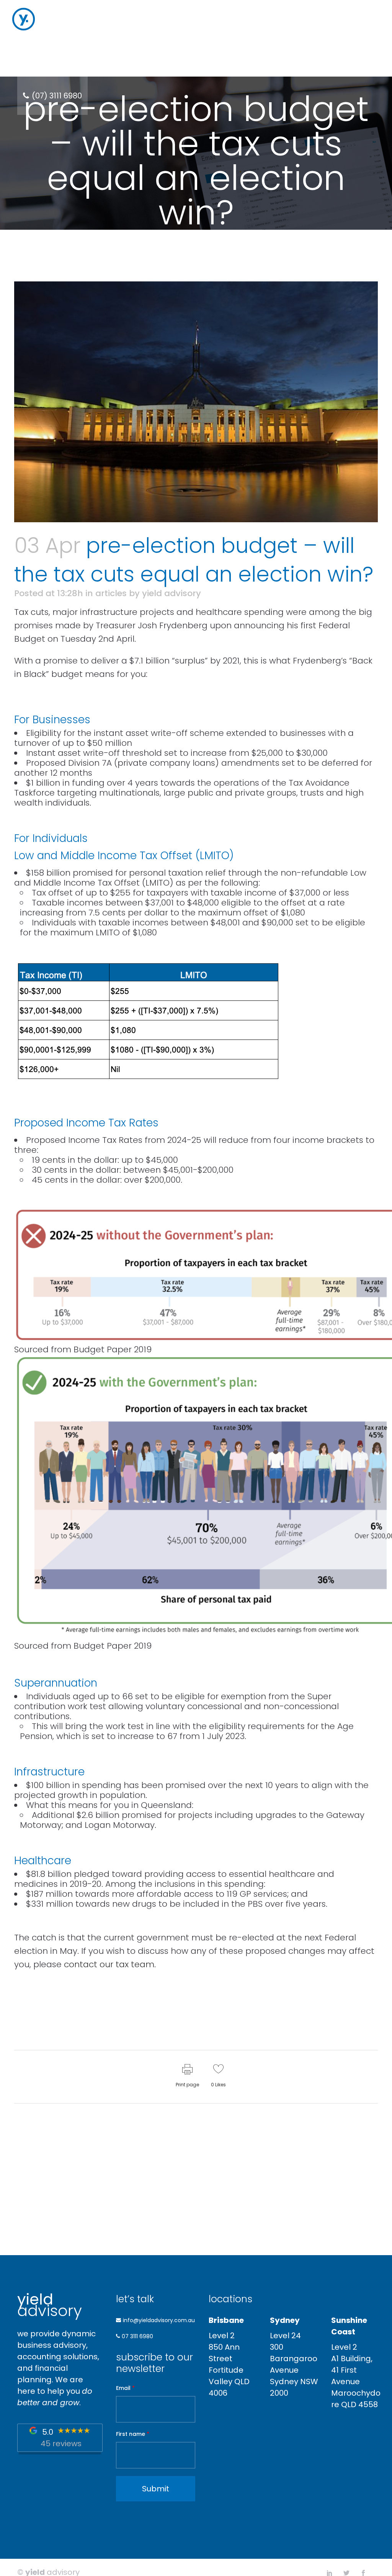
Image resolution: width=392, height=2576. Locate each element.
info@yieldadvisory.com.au (159, 2320)
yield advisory (171, 593)
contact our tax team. (110, 1964)
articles (111, 593)
